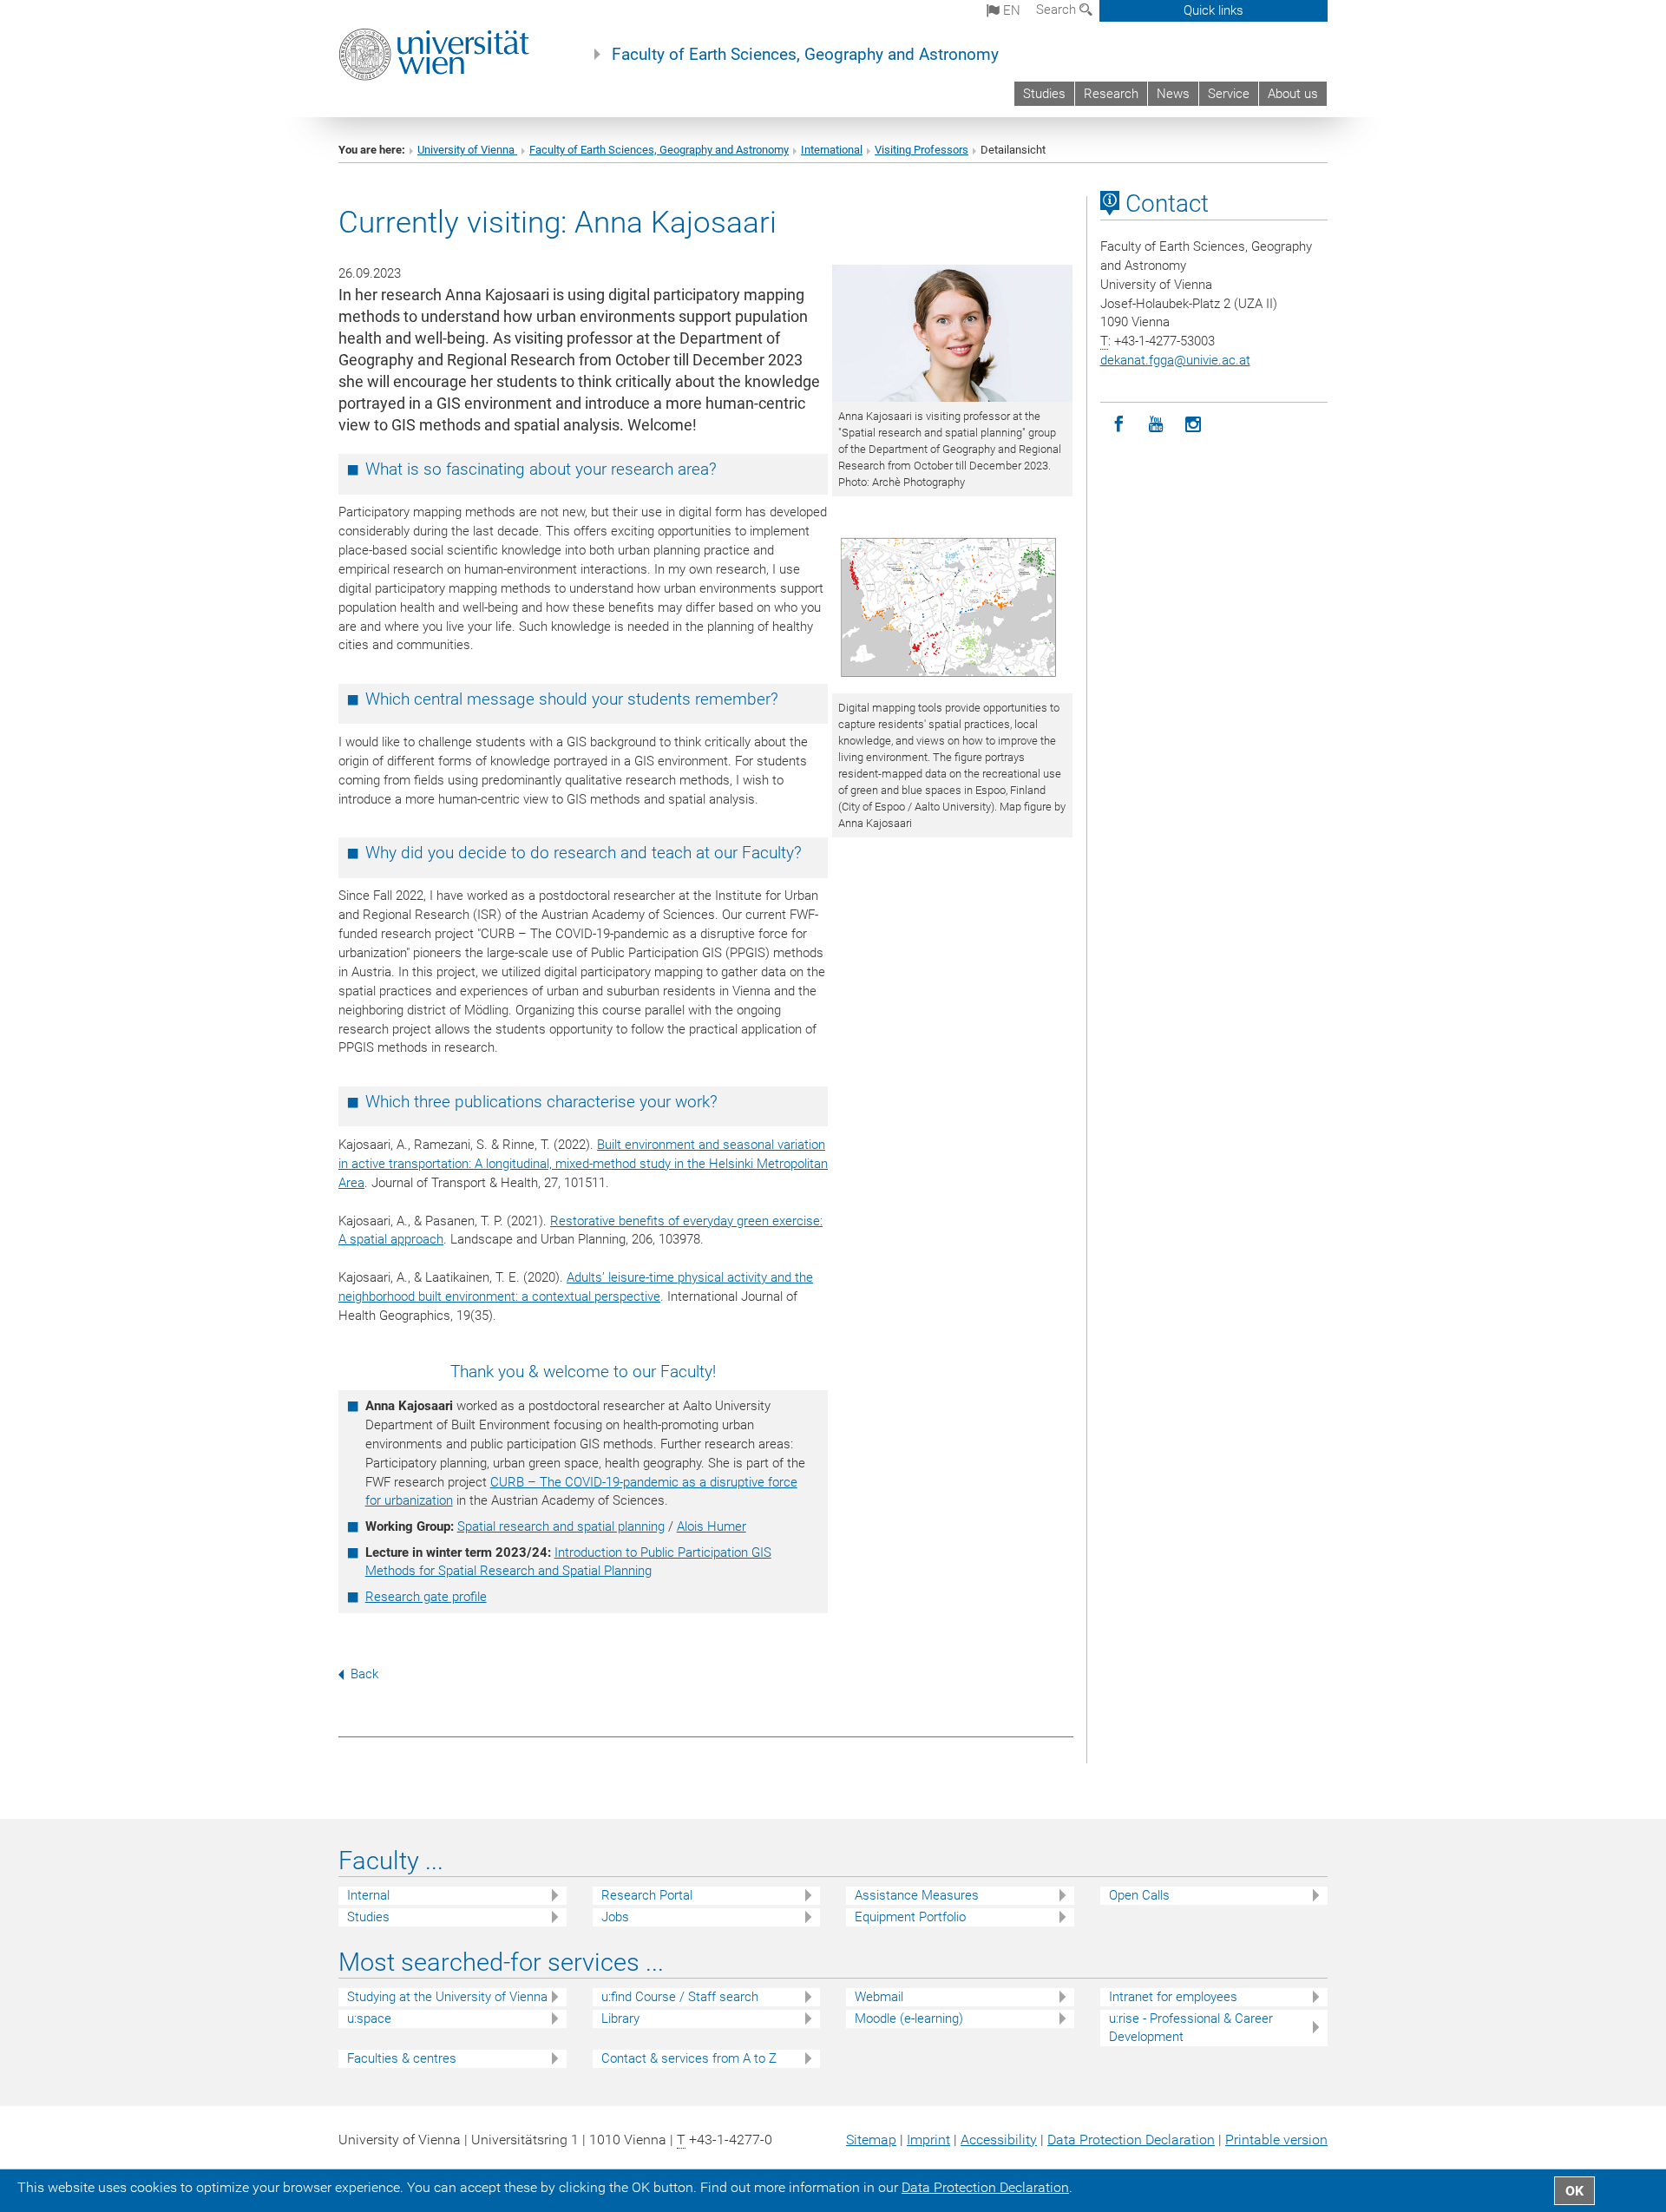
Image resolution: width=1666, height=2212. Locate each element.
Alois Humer (712, 1526)
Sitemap (871, 2140)
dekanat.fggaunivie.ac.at (1175, 360)
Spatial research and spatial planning (561, 1526)
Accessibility (999, 2140)
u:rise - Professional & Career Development (1191, 2028)
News (1173, 94)
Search (1058, 10)
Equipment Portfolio (910, 1917)
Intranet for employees (1173, 1997)
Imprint (928, 2140)
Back (364, 1674)
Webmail (879, 1997)
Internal (368, 1895)
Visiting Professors (922, 150)
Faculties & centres (402, 2058)
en (1010, 10)
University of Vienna (467, 150)
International (832, 150)
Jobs (615, 1917)
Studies (1044, 94)
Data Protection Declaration (1131, 2140)
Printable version (1276, 2140)
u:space (369, 2018)
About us (1293, 94)
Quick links (1213, 10)
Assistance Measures (917, 1895)
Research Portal (647, 1895)
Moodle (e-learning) (909, 2018)
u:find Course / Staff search (680, 1997)
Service (1229, 94)
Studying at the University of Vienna (447, 1997)
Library (620, 2018)
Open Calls (1139, 1895)
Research (1111, 94)
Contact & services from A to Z (689, 2058)
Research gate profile (426, 1597)
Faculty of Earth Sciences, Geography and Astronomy (805, 55)
